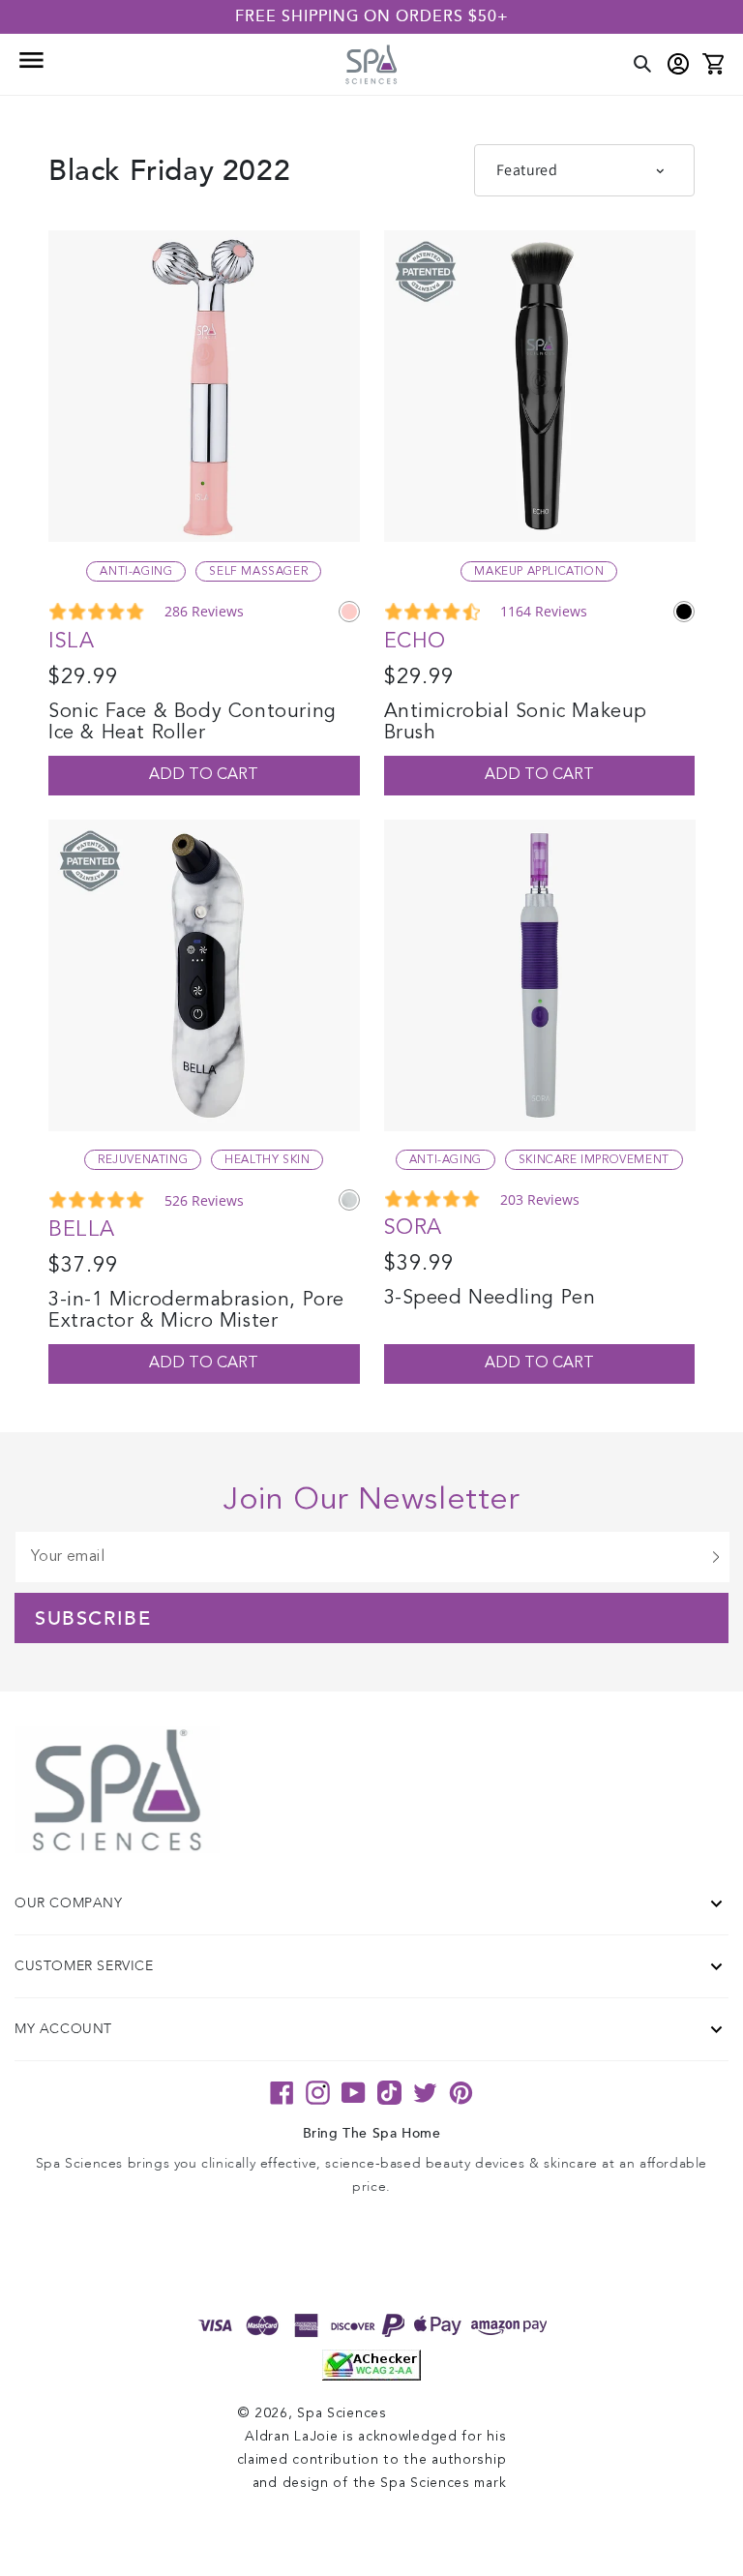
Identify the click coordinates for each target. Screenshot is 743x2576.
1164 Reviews (544, 611)
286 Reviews (204, 611)
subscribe (93, 1619)
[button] (30, 65)
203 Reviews (540, 1199)
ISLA (71, 642)
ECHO (415, 642)
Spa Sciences (342, 2413)
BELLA (82, 1230)
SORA (413, 1228)
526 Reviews (204, 1200)
